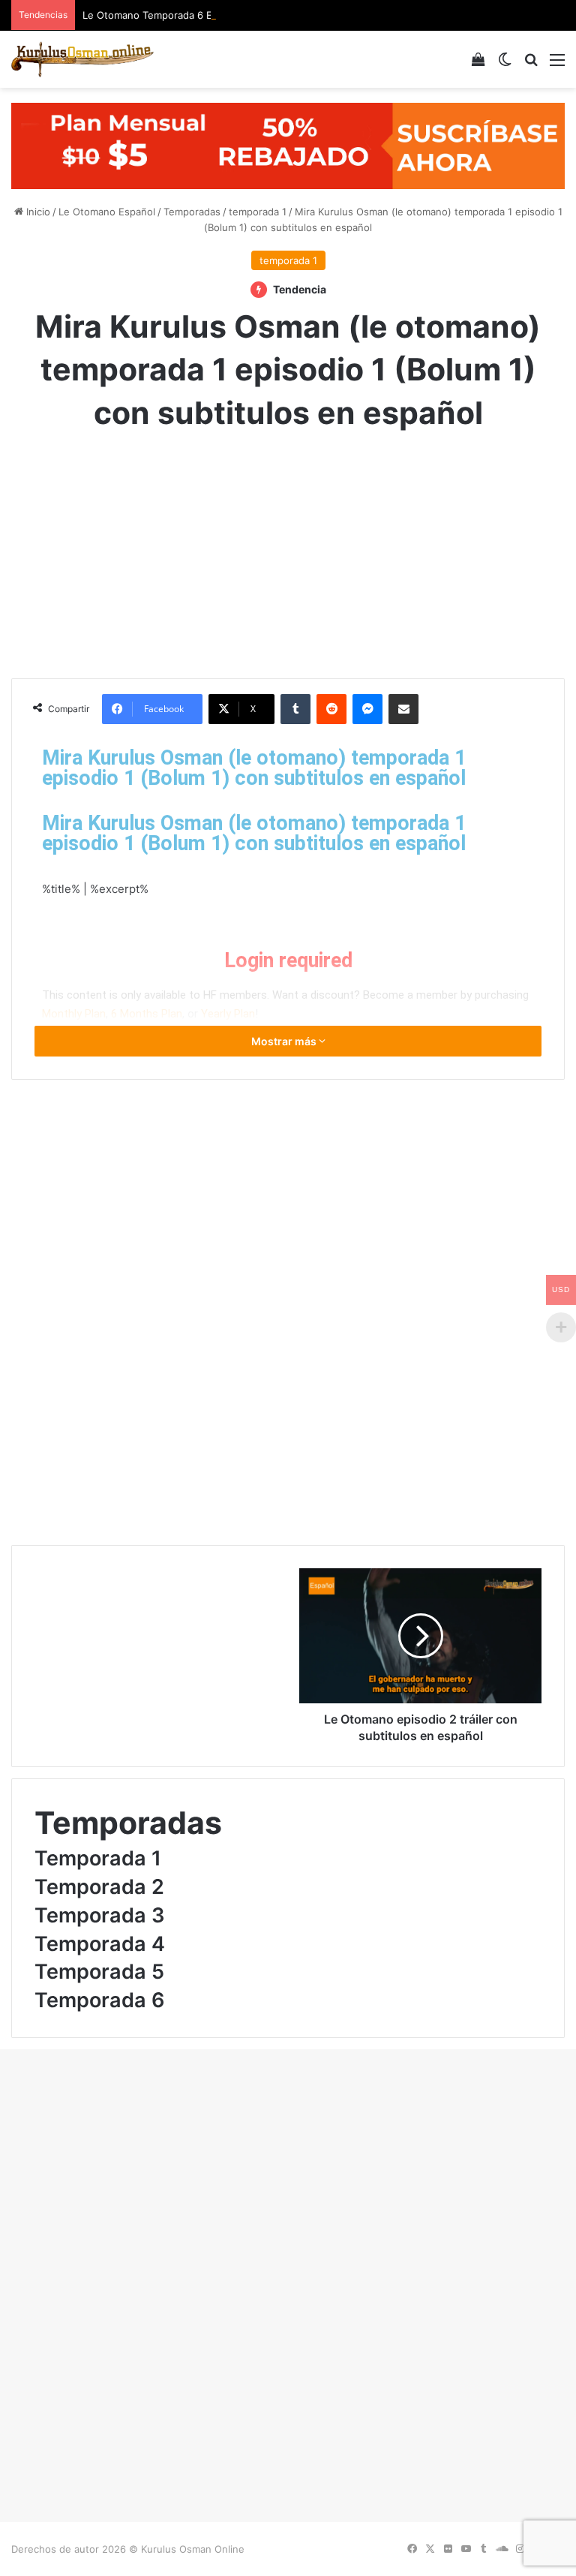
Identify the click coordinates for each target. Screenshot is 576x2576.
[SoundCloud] (502, 2549)
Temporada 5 (99, 1972)
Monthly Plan (74, 1014)
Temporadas (192, 212)
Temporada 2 (99, 1887)
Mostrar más (285, 1041)
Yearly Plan (228, 1014)
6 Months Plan (147, 1014)
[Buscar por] (531, 65)
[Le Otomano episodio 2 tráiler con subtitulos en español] (420, 1636)
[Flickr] (448, 2549)
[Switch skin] (505, 65)
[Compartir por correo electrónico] (403, 709)
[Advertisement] (288, 551)
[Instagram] (520, 2549)
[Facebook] (412, 2549)
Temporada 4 (100, 1944)
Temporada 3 (100, 1915)
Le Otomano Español (107, 212)
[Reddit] (331, 709)
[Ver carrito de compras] (478, 65)
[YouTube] (466, 2549)
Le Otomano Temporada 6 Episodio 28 (172, 15)
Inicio (37, 212)
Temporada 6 (100, 2000)
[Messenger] (367, 709)
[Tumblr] (295, 709)
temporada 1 (258, 212)
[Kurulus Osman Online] (82, 59)
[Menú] (557, 65)
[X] (430, 2549)
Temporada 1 (98, 1858)
